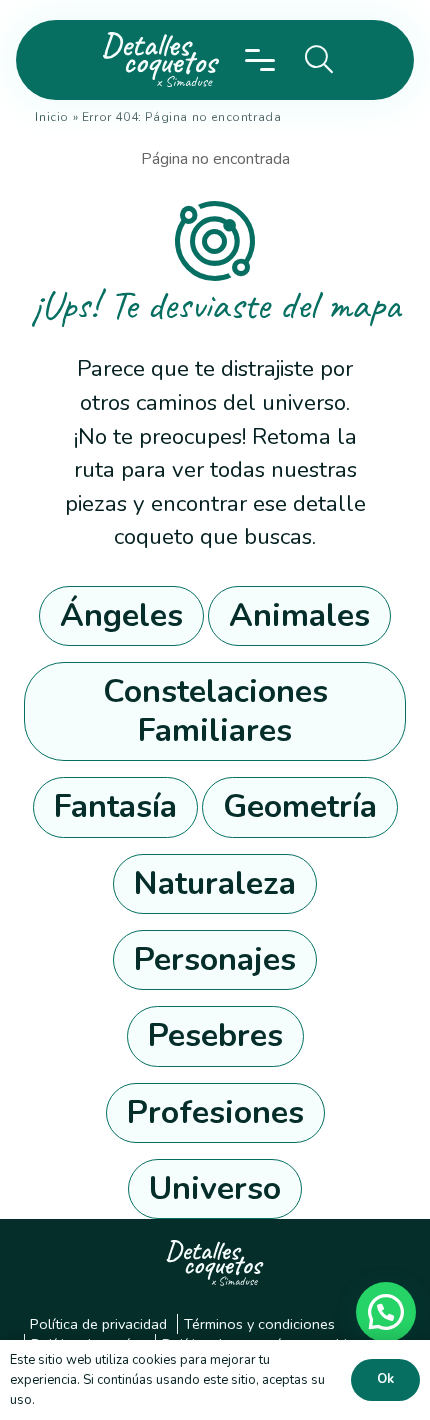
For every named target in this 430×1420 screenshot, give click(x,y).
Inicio (52, 117)
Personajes (215, 959)
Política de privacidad (98, 1324)
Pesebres (215, 1035)
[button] (261, 60)
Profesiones (215, 1112)
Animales (299, 615)
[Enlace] (156, 60)
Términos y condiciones (259, 1324)
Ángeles (121, 615)
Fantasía (115, 806)
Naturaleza (215, 883)
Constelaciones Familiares (215, 710)
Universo (215, 1188)
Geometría (300, 806)
